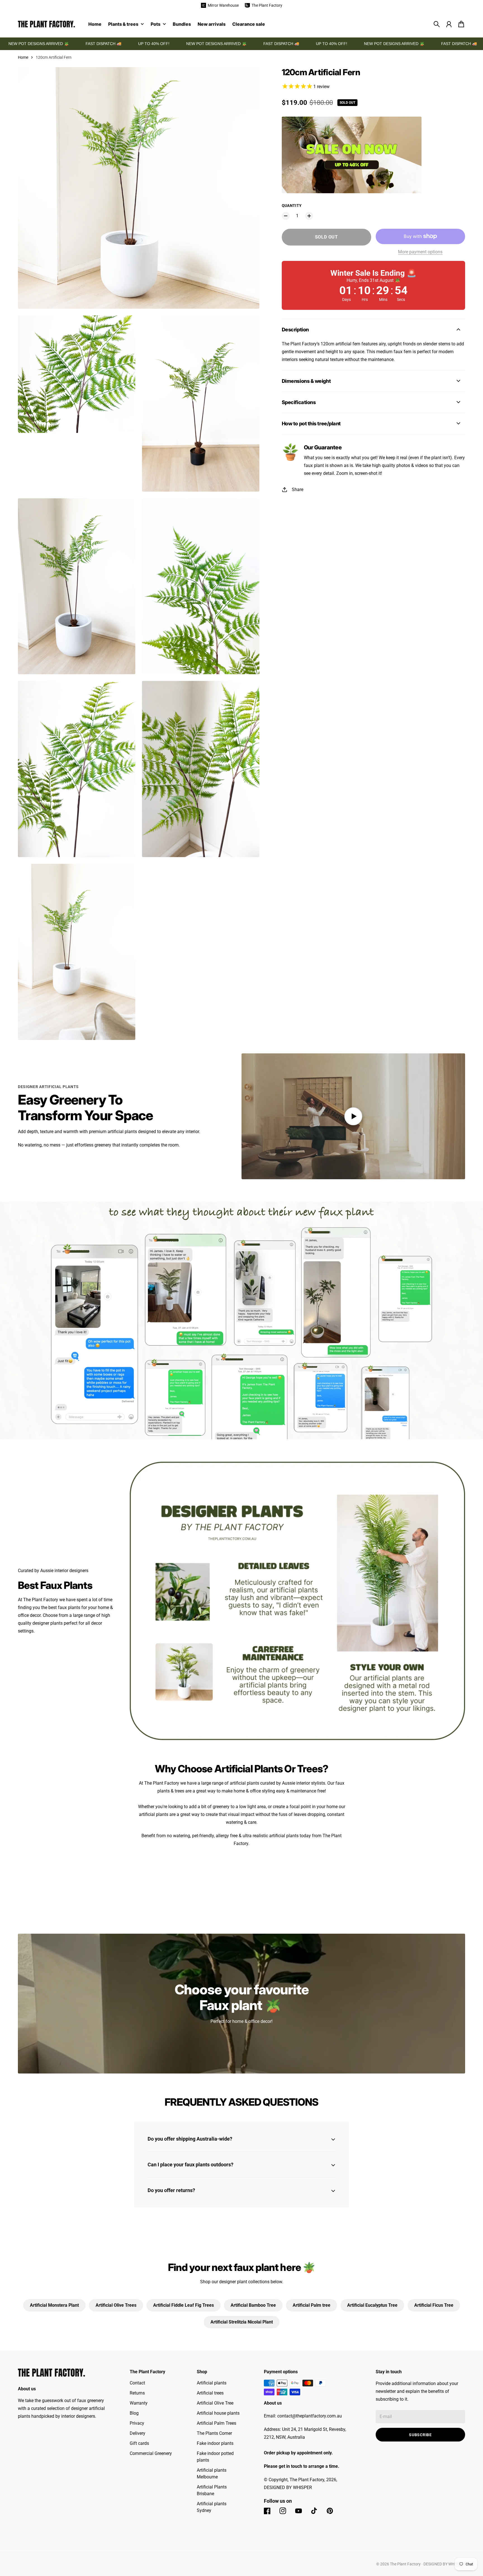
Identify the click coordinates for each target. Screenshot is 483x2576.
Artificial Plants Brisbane (212, 2490)
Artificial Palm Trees (216, 2423)
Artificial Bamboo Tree (253, 2305)
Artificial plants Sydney (212, 2507)
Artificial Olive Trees (116, 2305)
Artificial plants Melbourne (212, 2474)
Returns (137, 2393)
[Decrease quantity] (286, 216)
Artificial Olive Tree (215, 2403)
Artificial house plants (218, 2413)
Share (298, 490)
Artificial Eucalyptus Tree (372, 2305)
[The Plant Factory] (46, 24)
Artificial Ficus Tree (434, 2305)
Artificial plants (212, 2383)
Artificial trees (210, 2393)
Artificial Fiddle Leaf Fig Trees (184, 2305)
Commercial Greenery (151, 2453)
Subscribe (420, 2435)
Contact (137, 2383)
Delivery (138, 2433)
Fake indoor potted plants (215, 2457)
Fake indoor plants (215, 2443)
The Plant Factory (405, 2564)
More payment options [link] (420, 252)
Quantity (292, 206)
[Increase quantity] (309, 216)
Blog (134, 2413)
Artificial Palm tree (312, 2305)
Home (23, 57)
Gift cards (139, 2443)
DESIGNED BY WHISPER (444, 2564)
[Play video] (353, 1116)
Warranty (139, 2403)
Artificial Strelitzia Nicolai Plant (242, 2322)
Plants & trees (123, 24)
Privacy (137, 2423)
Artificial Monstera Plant (54, 2305)
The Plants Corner (214, 2433)
